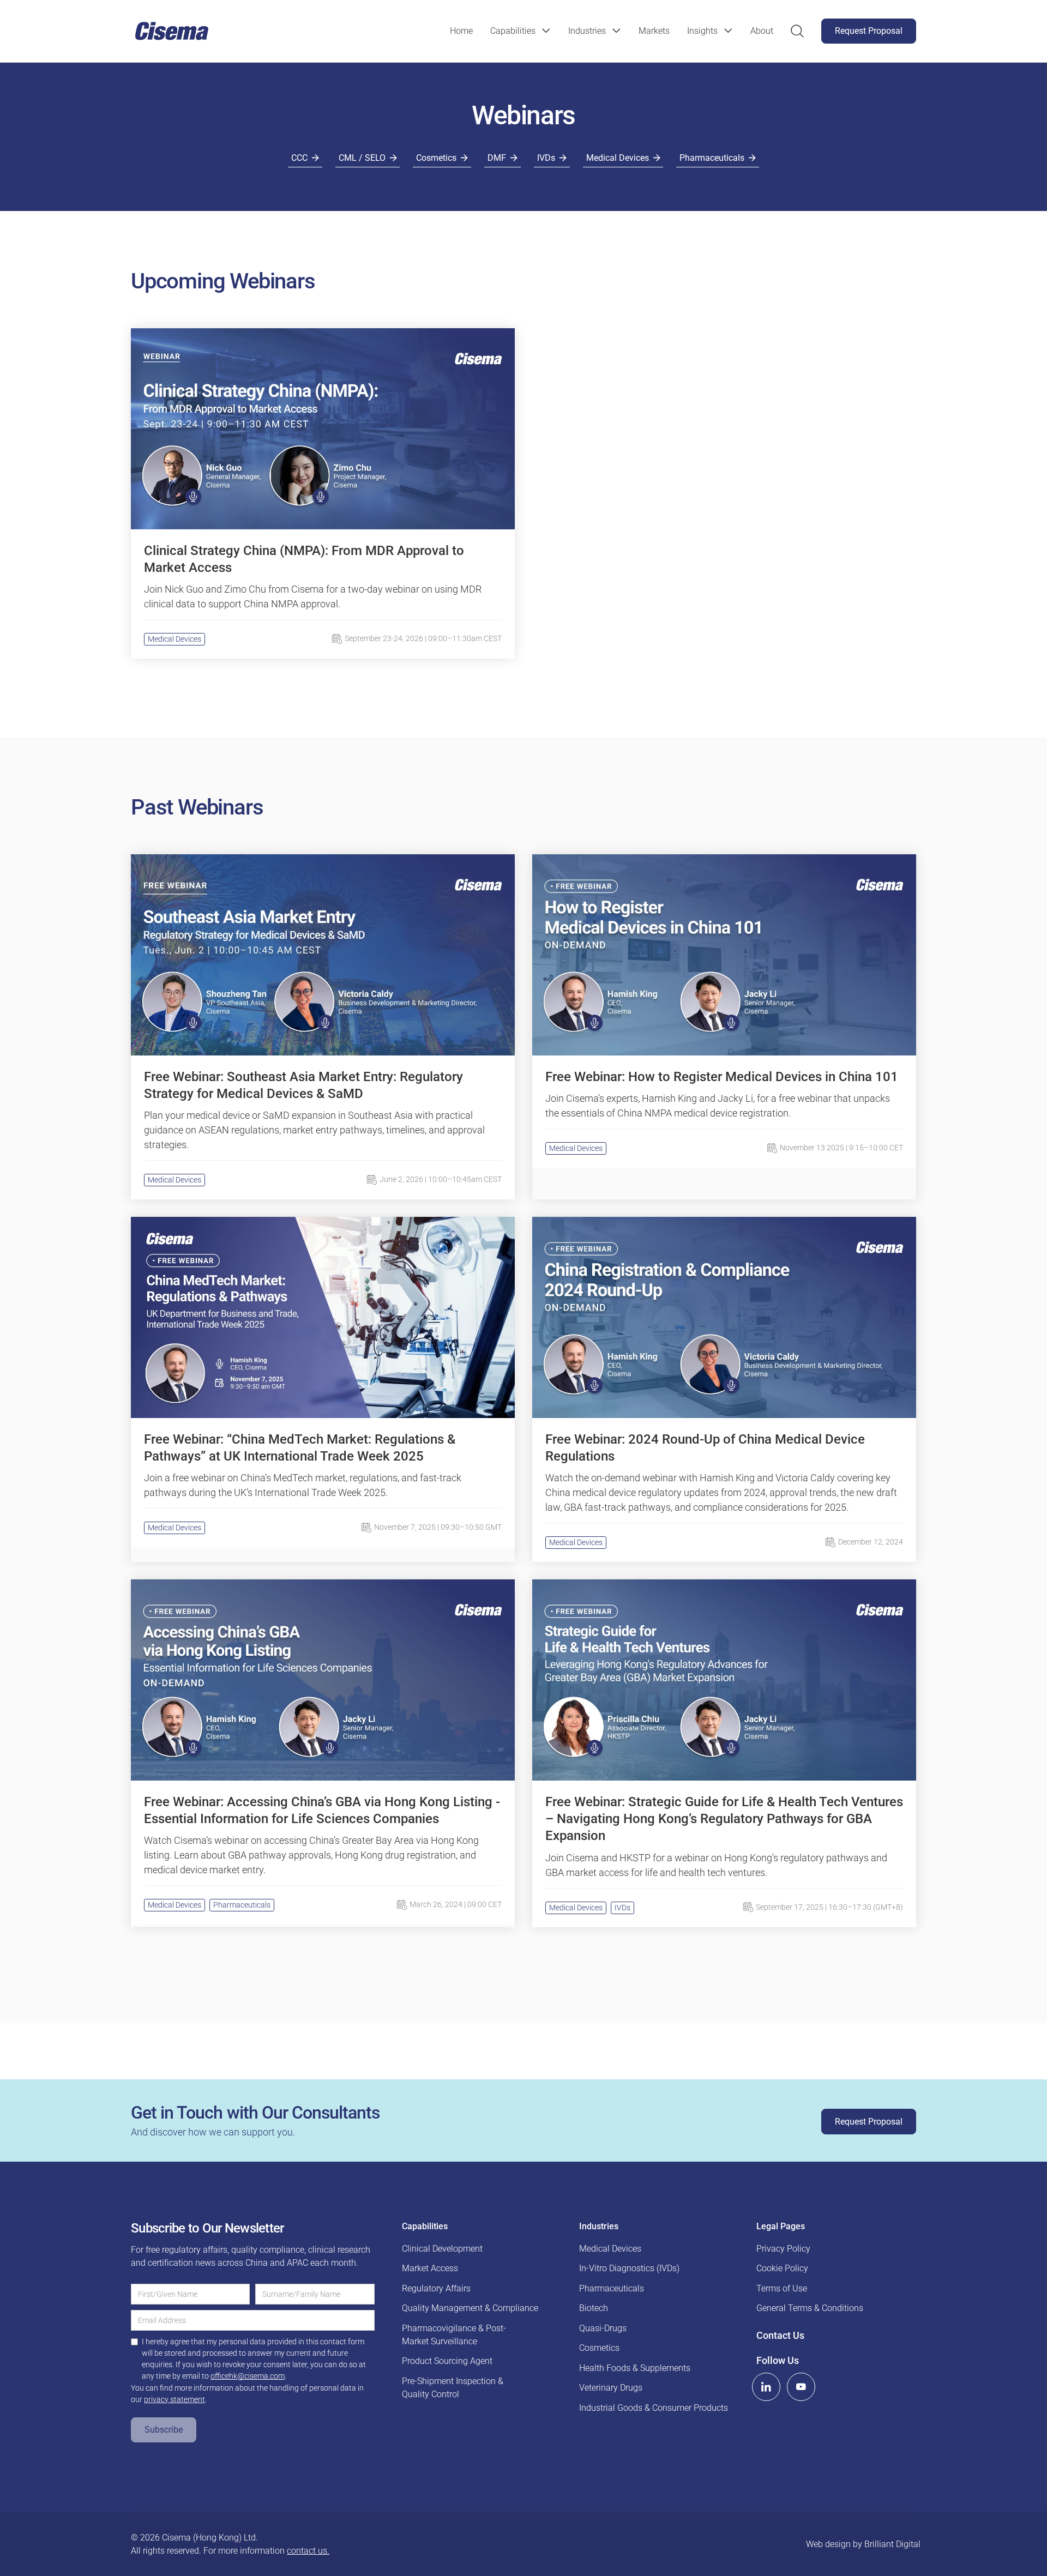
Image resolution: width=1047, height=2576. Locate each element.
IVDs (622, 1908)
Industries (587, 31)
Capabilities (513, 31)
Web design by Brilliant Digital (863, 2544)
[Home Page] (172, 31)
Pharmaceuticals (242, 1905)
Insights (702, 31)
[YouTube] (801, 2387)
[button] (521, 31)
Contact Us (780, 2335)
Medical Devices (174, 639)
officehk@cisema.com (248, 2376)
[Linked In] (766, 2387)
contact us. (308, 2551)
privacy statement (174, 2399)
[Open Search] (797, 31)
